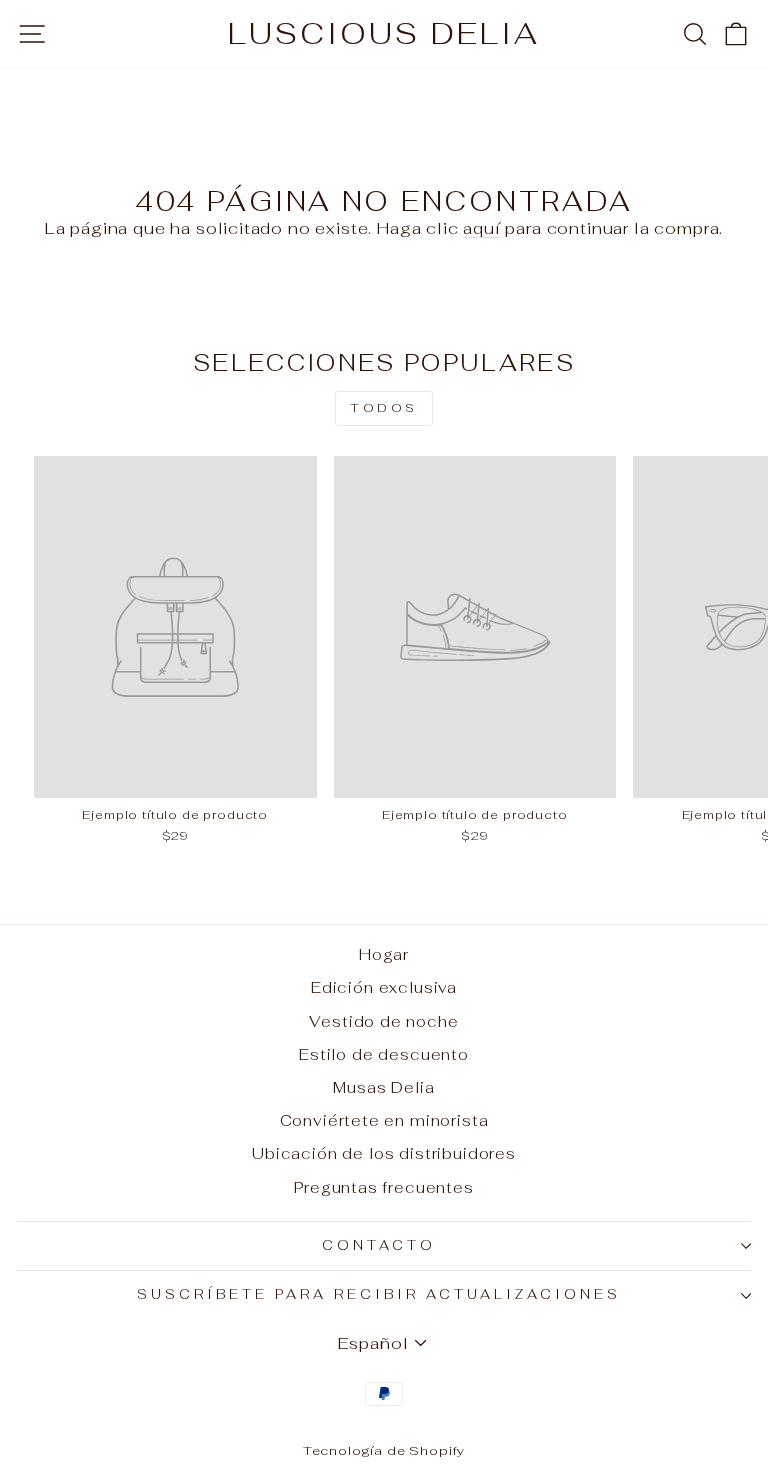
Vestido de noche (383, 1021)
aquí (481, 228)
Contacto (379, 1245)
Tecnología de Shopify (384, 1450)
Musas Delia (383, 1087)
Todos (384, 408)
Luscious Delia (384, 33)
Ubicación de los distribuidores (384, 1153)
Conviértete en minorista (384, 1120)
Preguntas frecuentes (384, 1187)
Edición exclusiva (384, 987)
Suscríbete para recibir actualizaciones (378, 1294)
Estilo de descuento (384, 1054)
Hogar (384, 954)
